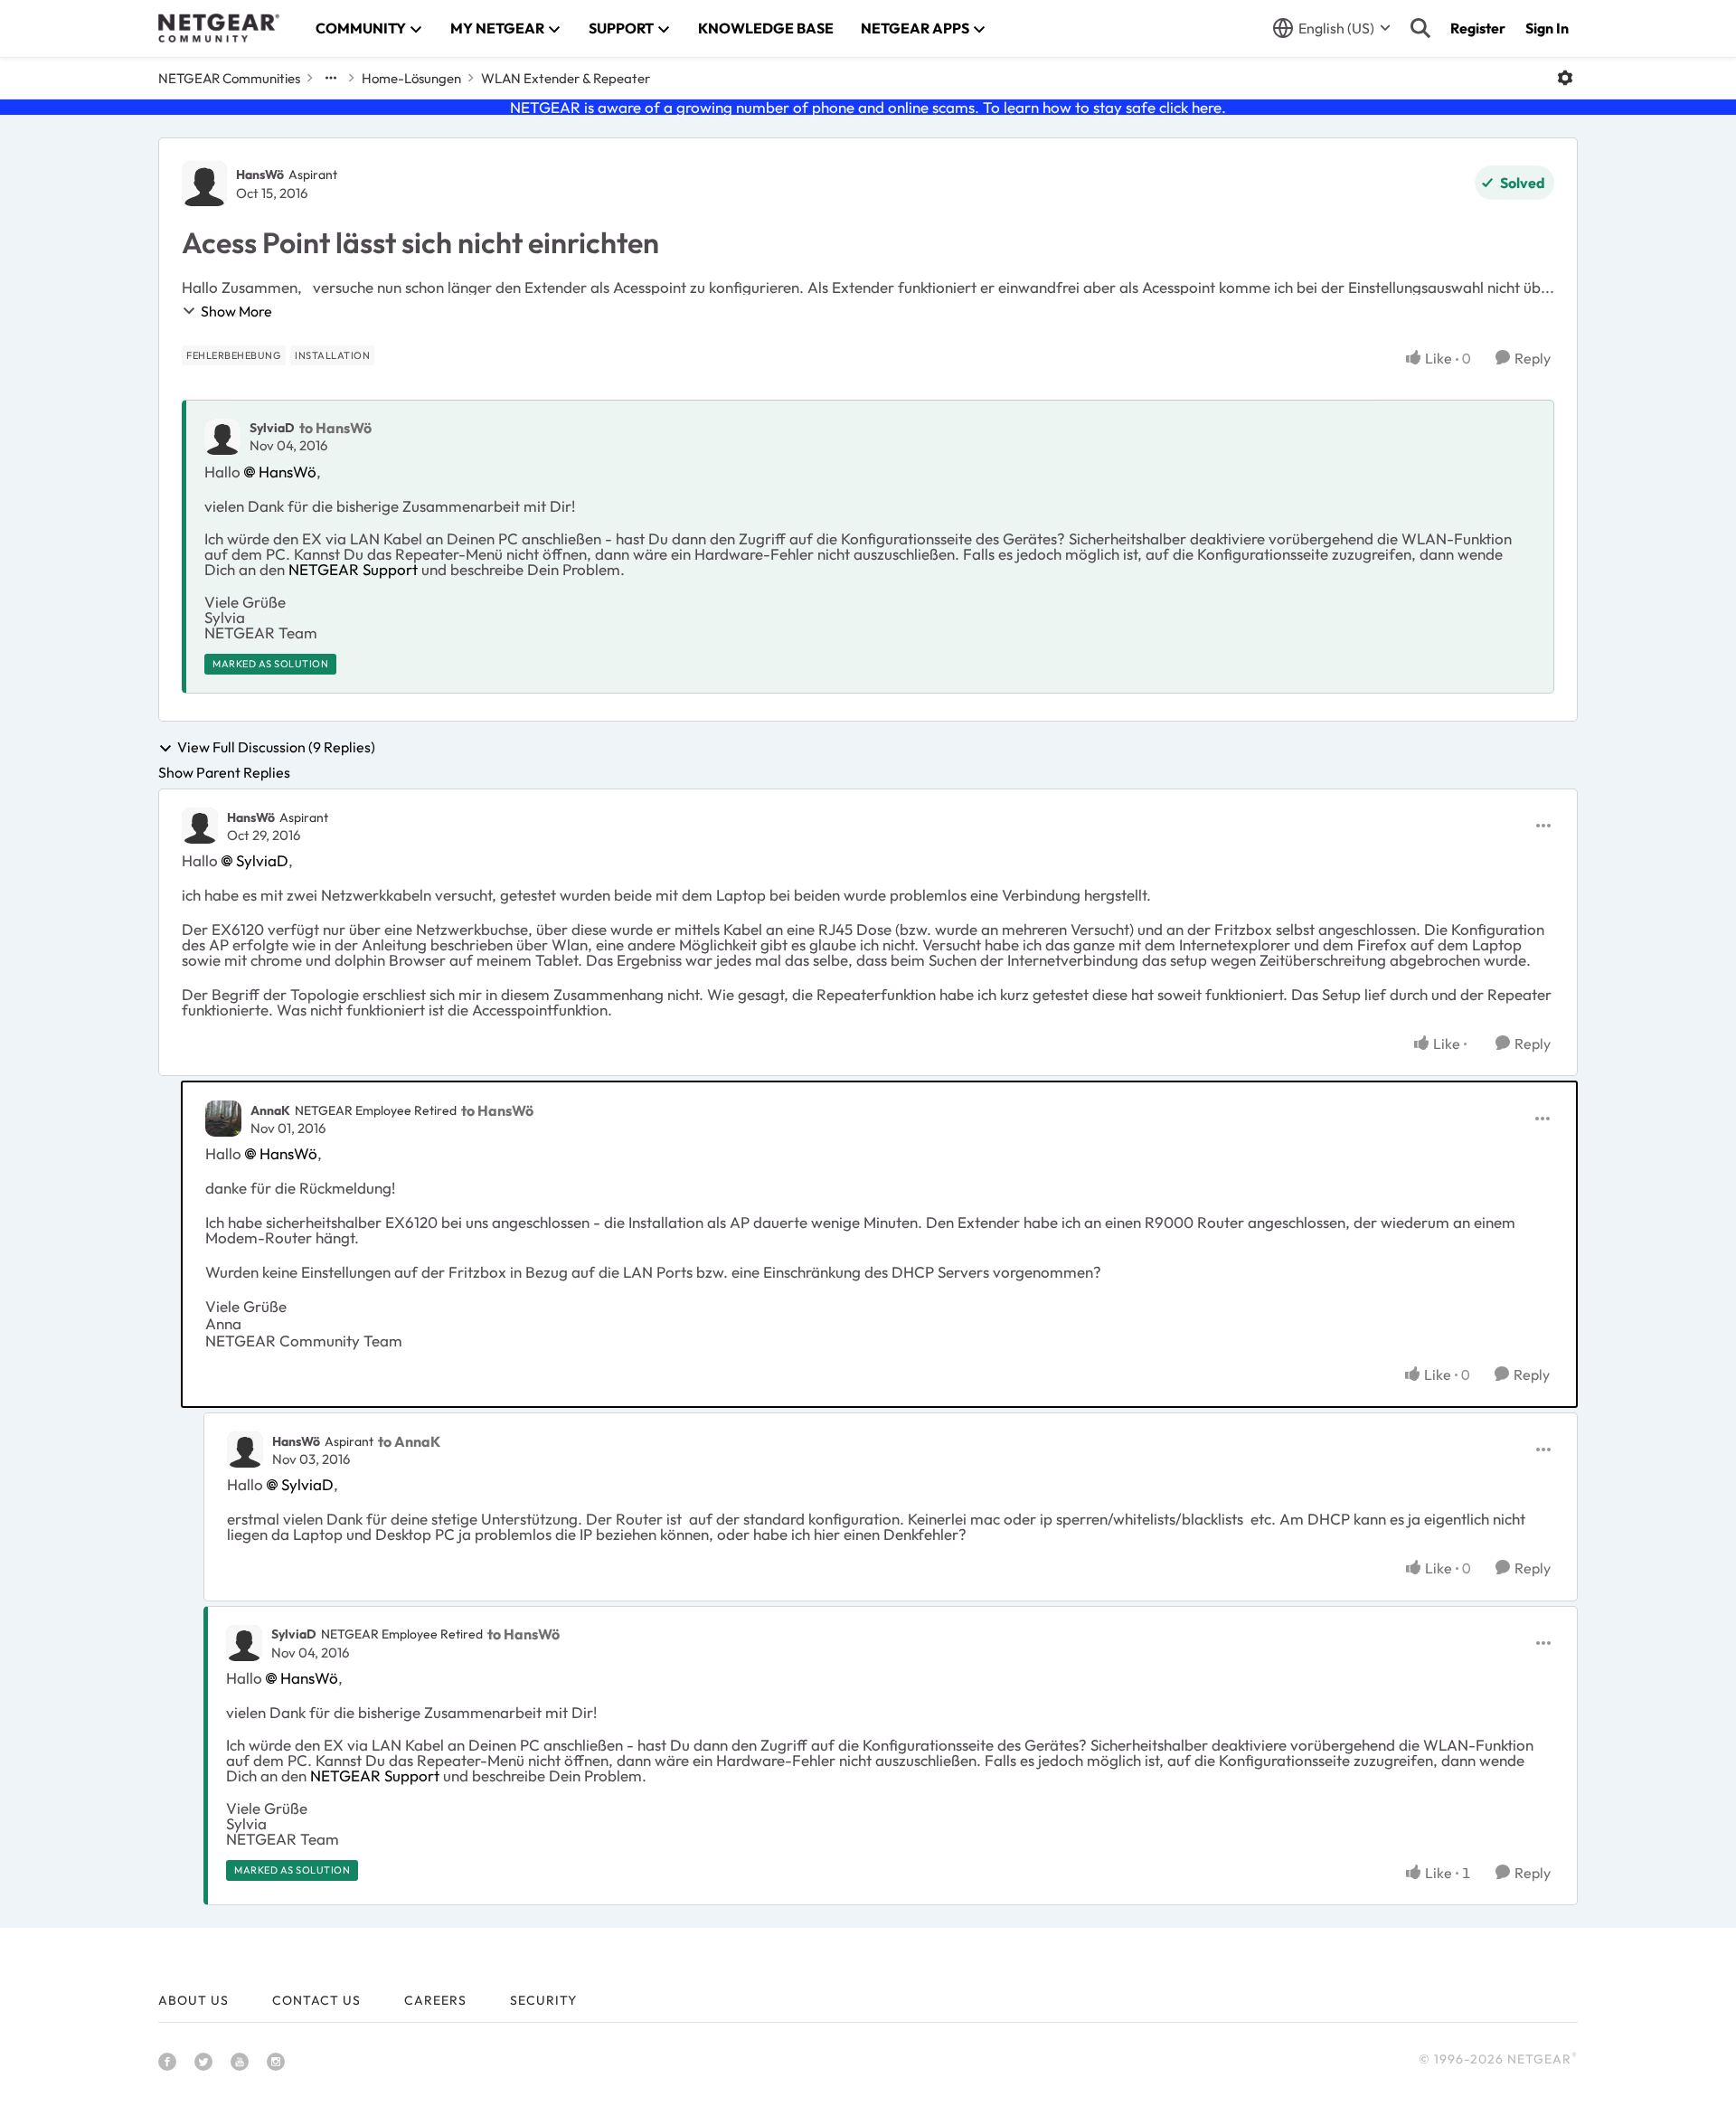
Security (543, 2000)
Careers (435, 2000)
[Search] (1420, 28)
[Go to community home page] (219, 28)
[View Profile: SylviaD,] (222, 437)
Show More (236, 311)
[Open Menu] (1565, 78)
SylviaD (272, 428)
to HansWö (335, 428)
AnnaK (270, 1110)
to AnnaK (409, 1441)
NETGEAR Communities (229, 78)
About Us (193, 2000)
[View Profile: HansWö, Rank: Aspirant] (204, 184)
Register (1478, 28)
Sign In (1547, 28)
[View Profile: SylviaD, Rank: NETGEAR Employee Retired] (244, 1643)
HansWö (260, 175)
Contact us (316, 2000)
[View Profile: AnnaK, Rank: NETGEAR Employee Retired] (223, 1119)
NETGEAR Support (353, 569)
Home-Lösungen (411, 78)
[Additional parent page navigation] (331, 78)
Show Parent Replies (224, 772)
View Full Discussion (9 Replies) (276, 748)
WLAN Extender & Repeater (566, 78)
